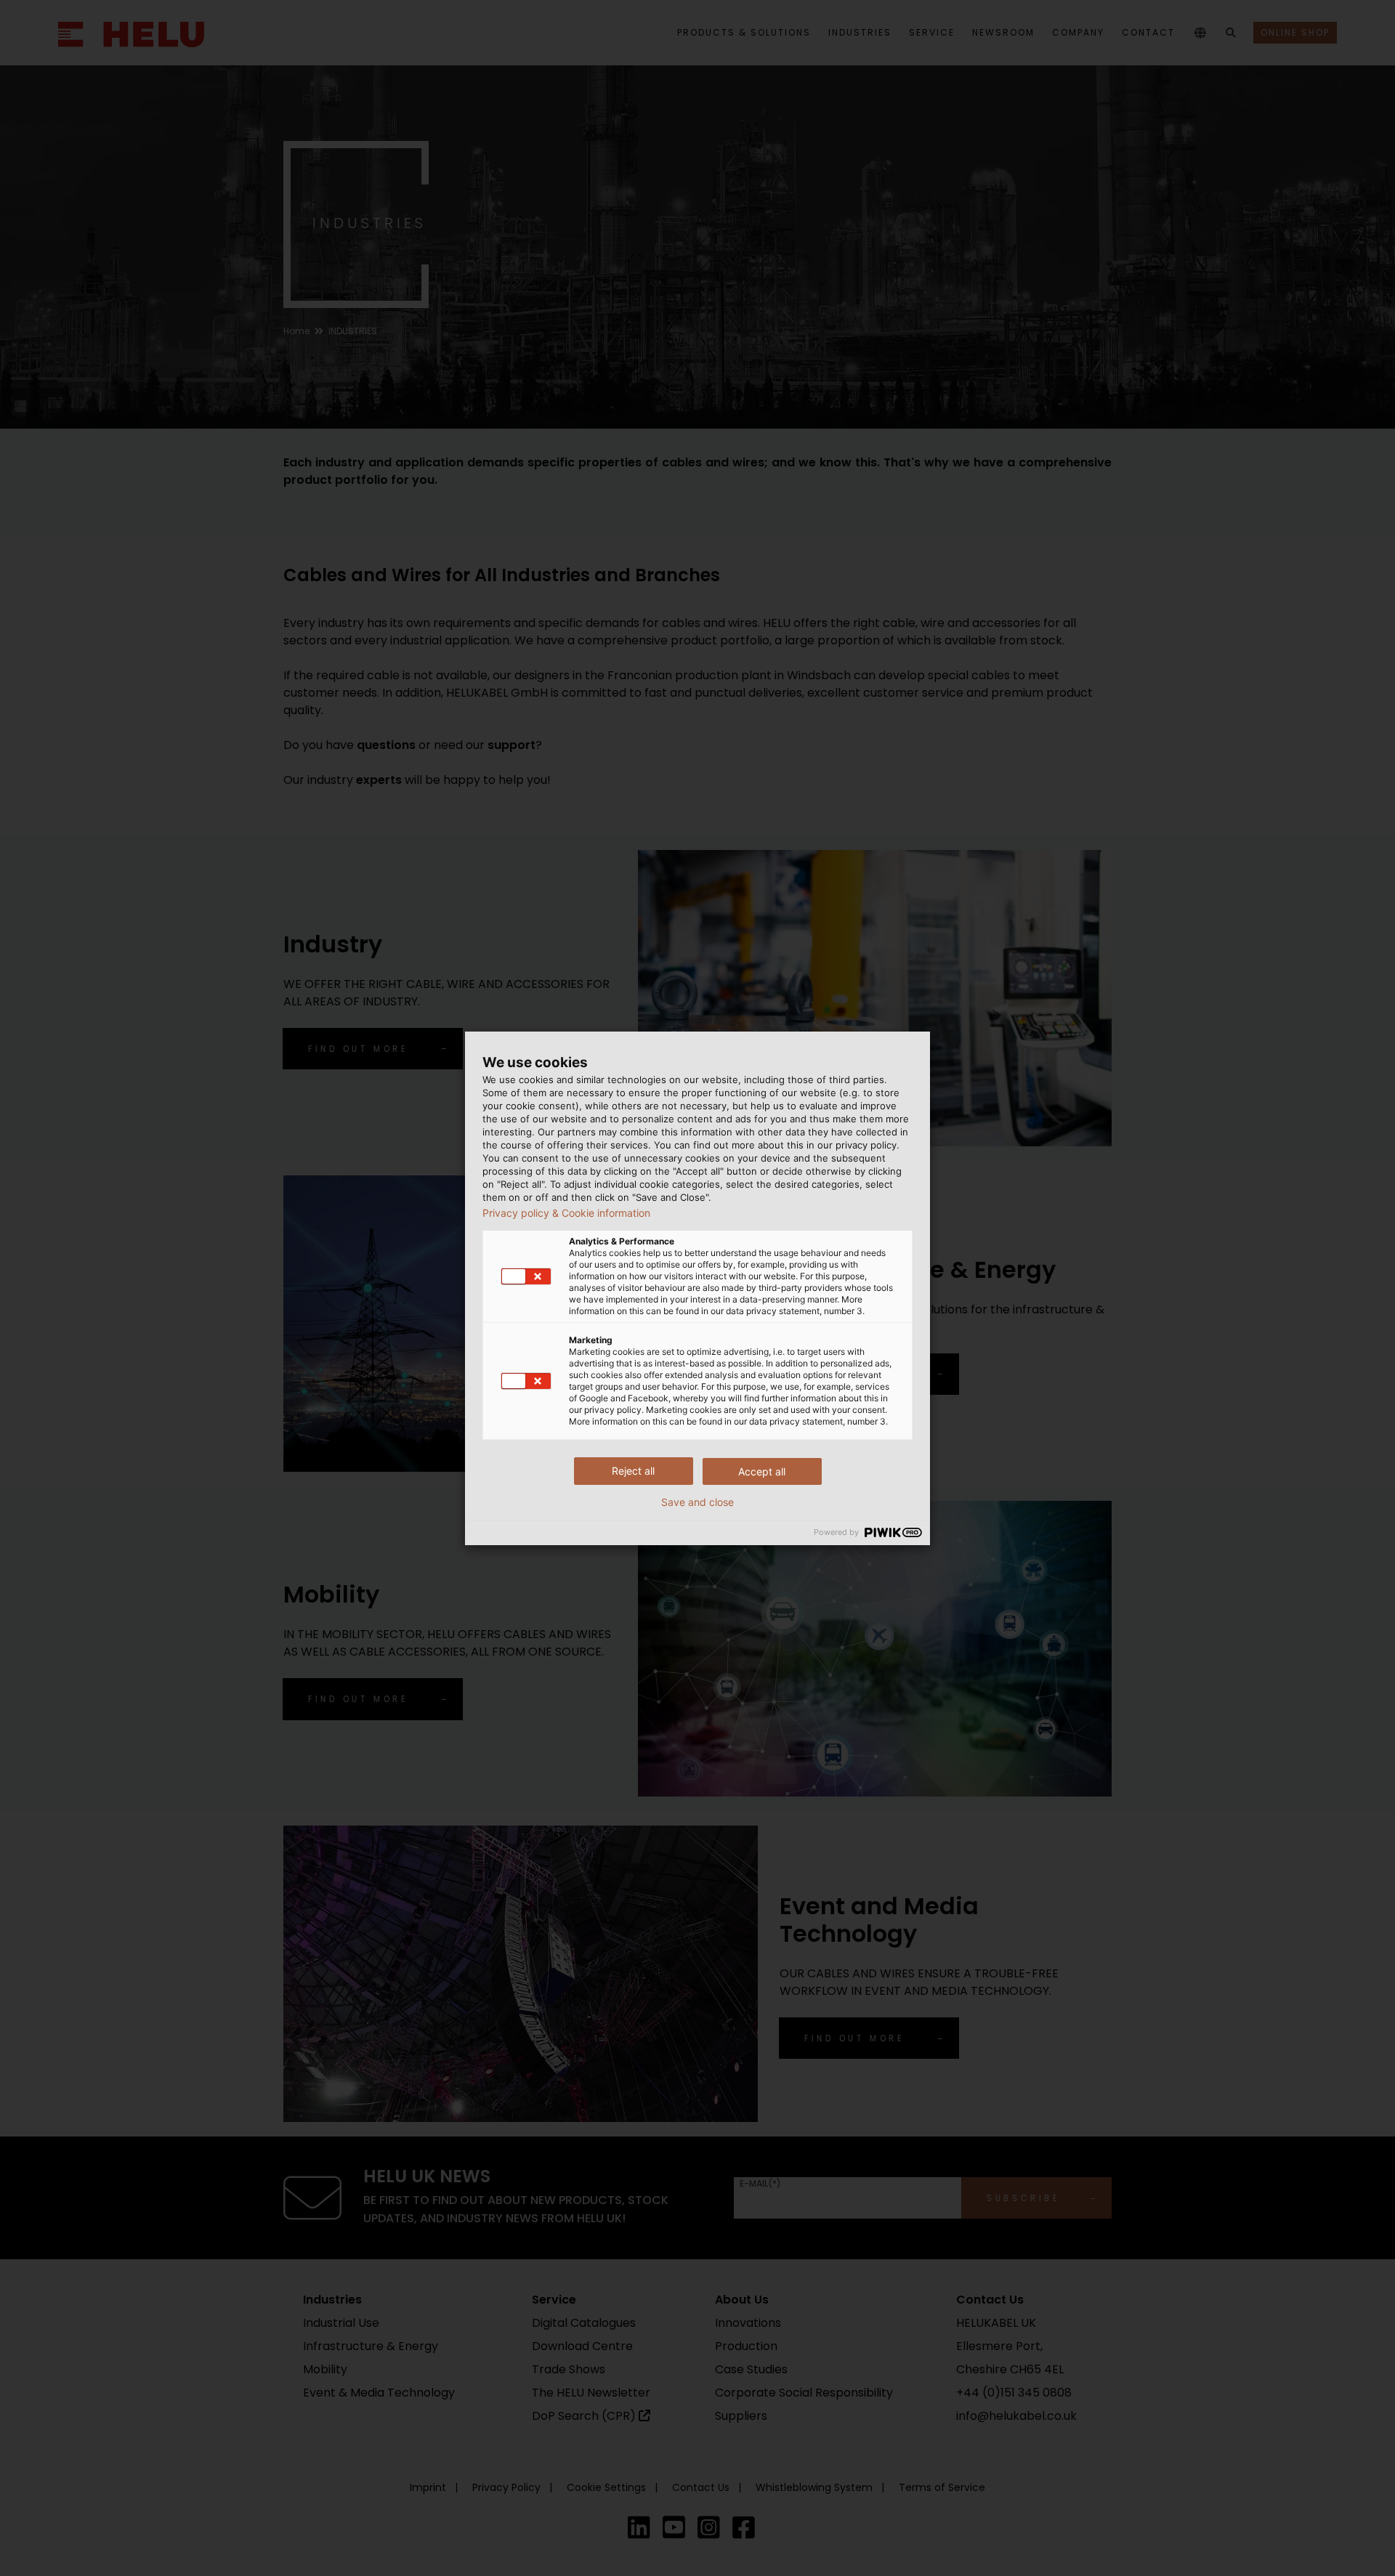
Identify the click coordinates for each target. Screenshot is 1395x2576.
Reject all (633, 1471)
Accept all (762, 1471)
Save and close (697, 1502)
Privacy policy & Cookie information (566, 1213)
